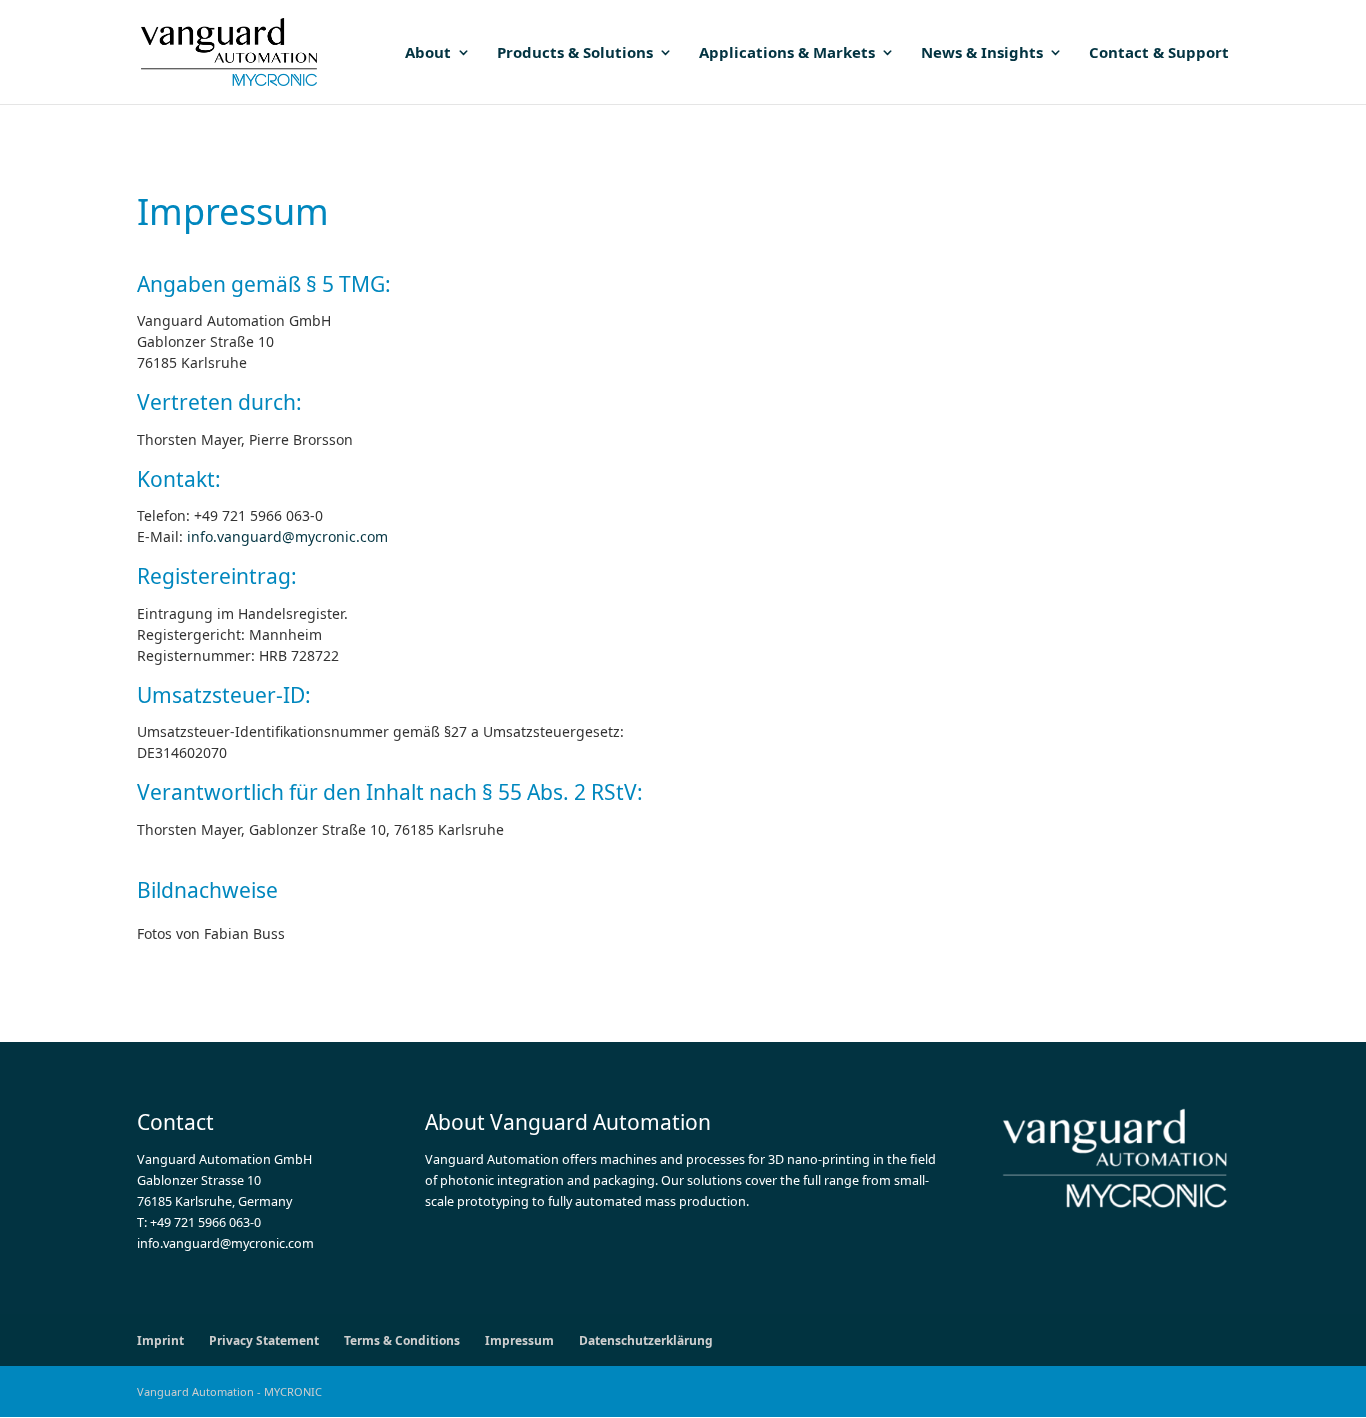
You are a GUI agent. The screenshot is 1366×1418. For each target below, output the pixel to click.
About (428, 53)
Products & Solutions (575, 53)
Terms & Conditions (402, 1340)
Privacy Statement (264, 1340)
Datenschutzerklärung (646, 1340)
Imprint (160, 1340)
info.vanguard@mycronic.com (287, 536)
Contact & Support (1159, 53)
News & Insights (982, 53)
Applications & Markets (787, 53)
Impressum (519, 1340)
